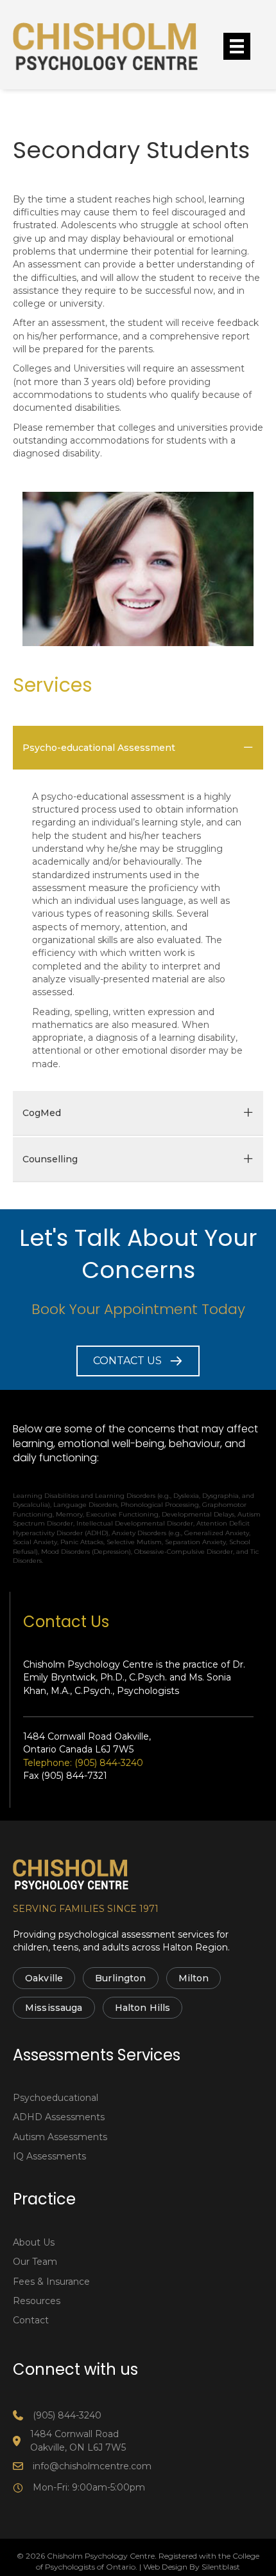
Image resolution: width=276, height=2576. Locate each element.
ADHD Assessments (59, 2117)
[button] (138, 1361)
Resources (37, 2301)
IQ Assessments (49, 2156)
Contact (31, 2320)
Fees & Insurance (51, 2282)
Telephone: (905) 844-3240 (83, 1763)
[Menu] (237, 46)
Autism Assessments (60, 2137)
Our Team (35, 2262)
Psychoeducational (56, 2098)
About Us (34, 2242)
